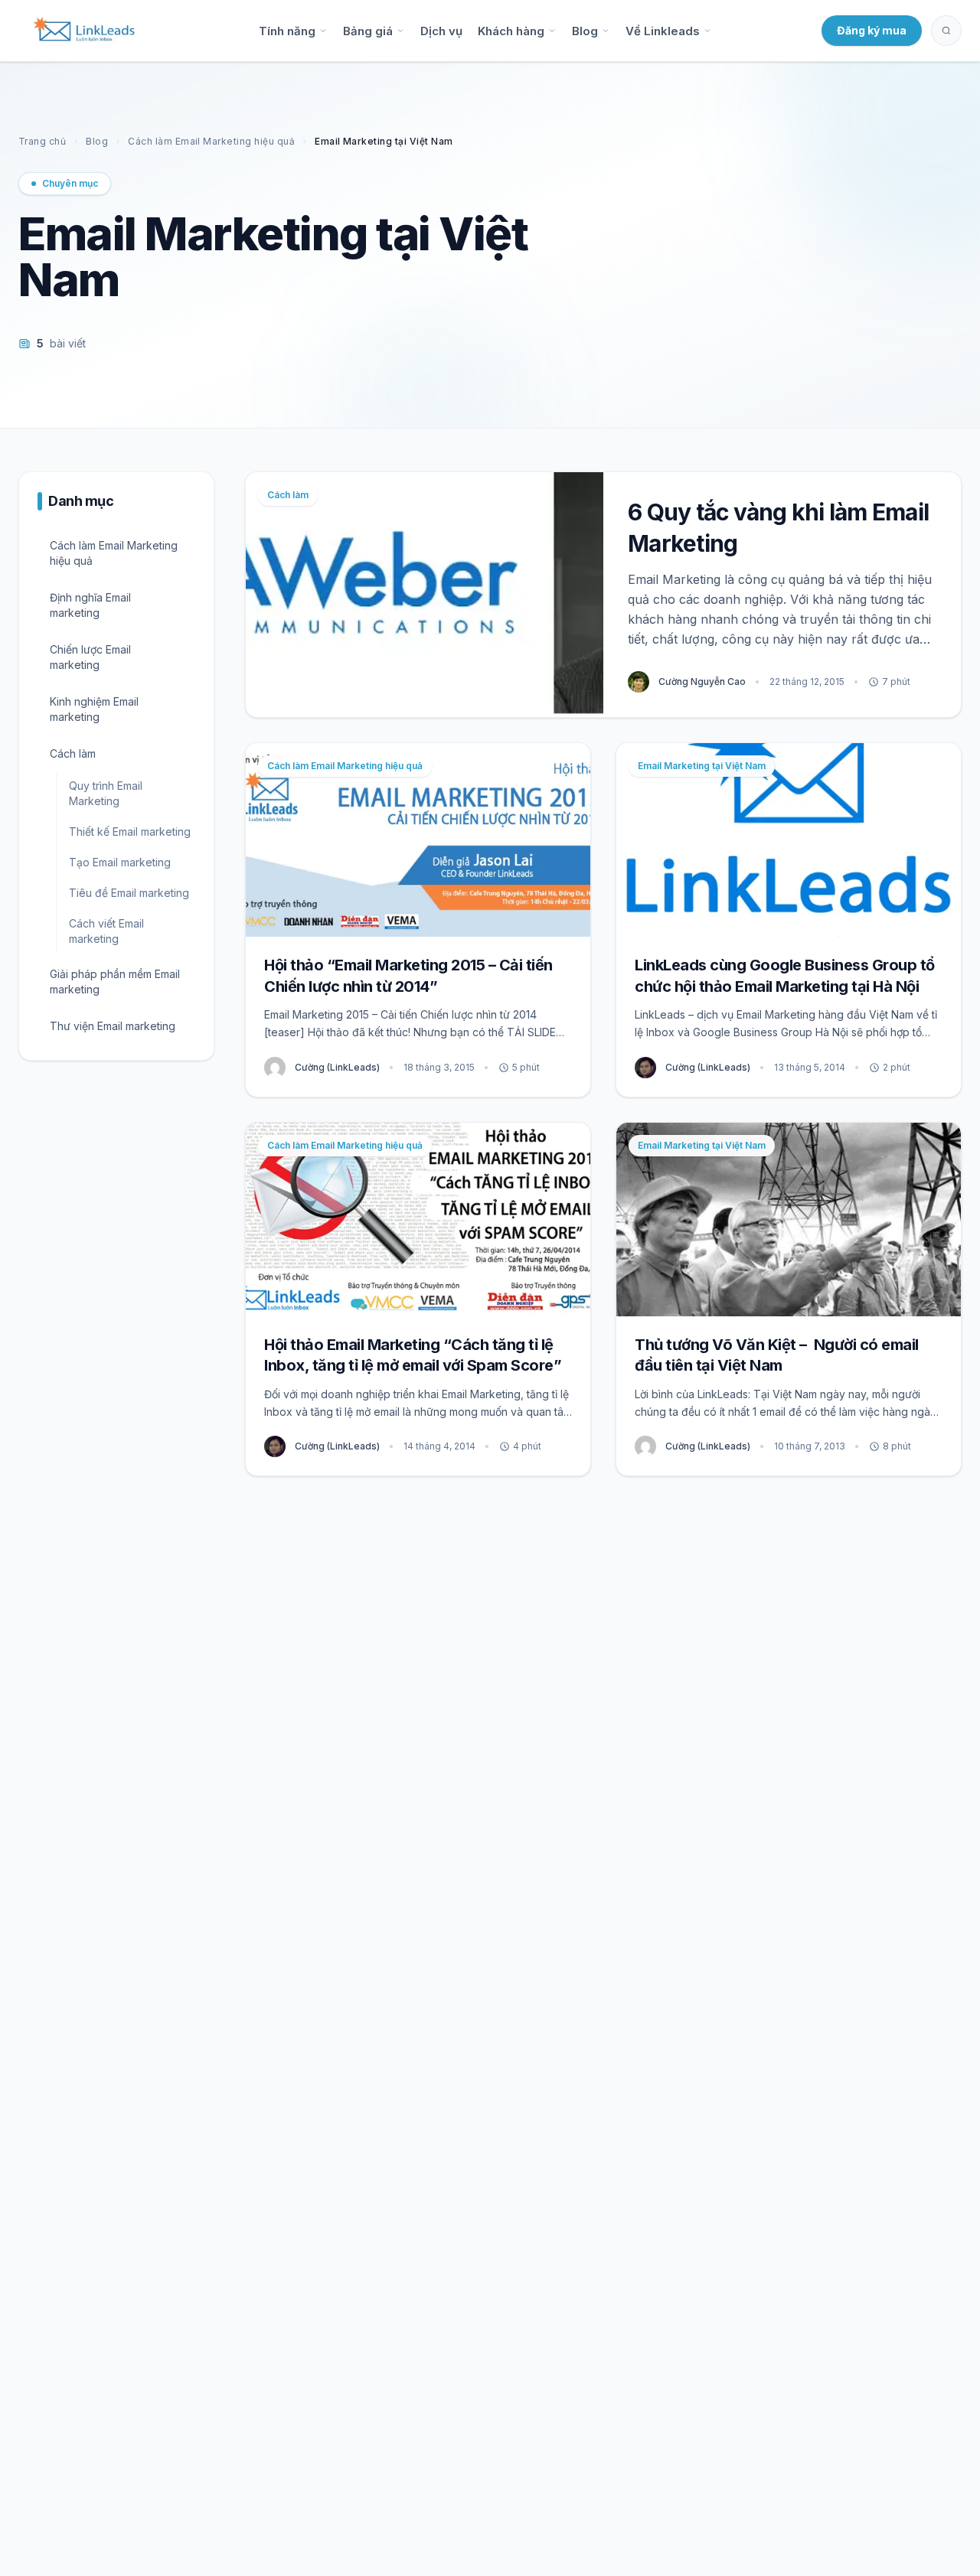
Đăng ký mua (872, 30)
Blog (585, 31)
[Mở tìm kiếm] (946, 31)
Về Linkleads (663, 31)
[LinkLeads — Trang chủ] (84, 31)
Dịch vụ (441, 31)
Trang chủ (42, 141)
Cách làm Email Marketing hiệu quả (211, 141)
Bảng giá (368, 31)
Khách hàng (511, 31)
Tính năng (287, 31)
